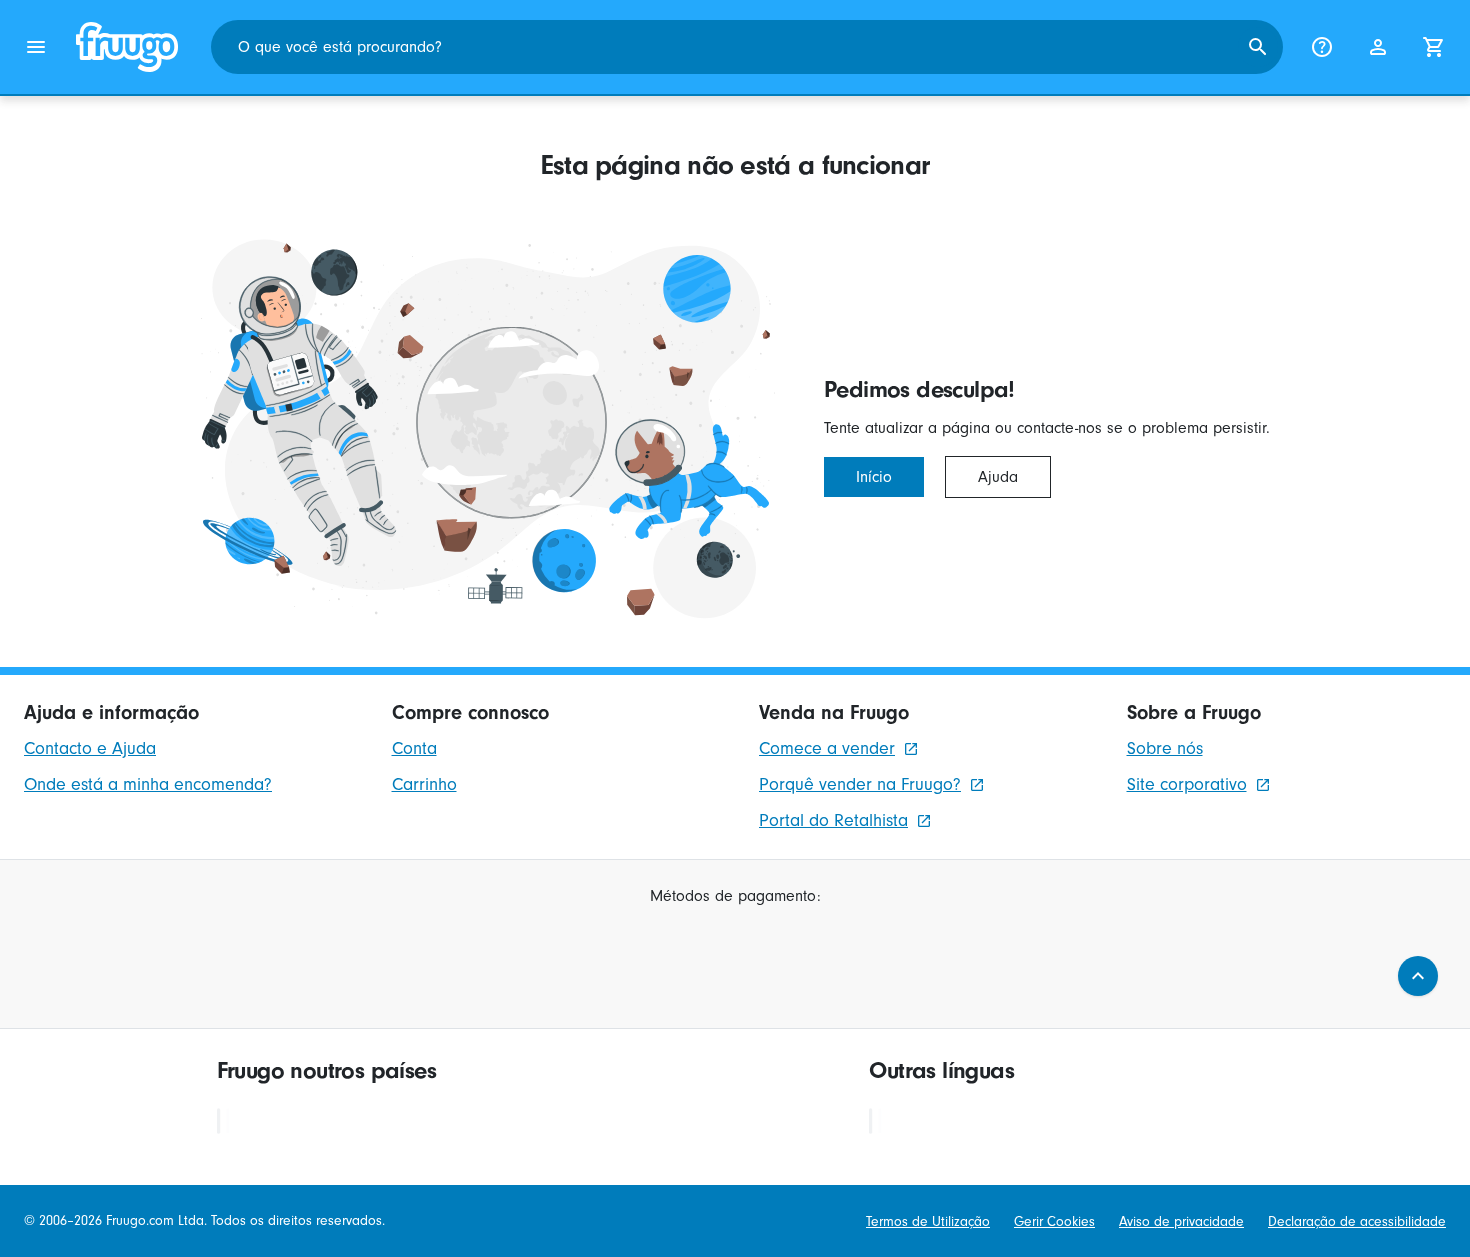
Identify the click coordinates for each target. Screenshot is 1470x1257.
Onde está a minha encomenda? (148, 784)
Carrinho (424, 784)
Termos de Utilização (928, 1221)
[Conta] (1378, 47)
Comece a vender (827, 748)
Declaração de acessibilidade (1357, 1221)
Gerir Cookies (1054, 1221)
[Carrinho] (1434, 47)
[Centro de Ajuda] (1322, 47)
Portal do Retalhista (833, 820)
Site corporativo (1187, 784)
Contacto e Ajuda (90, 748)
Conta (414, 748)
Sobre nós (1165, 748)
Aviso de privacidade (1181, 1221)
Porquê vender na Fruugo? (860, 784)
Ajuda (998, 477)
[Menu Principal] (36, 47)
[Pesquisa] (1258, 47)
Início (874, 477)
